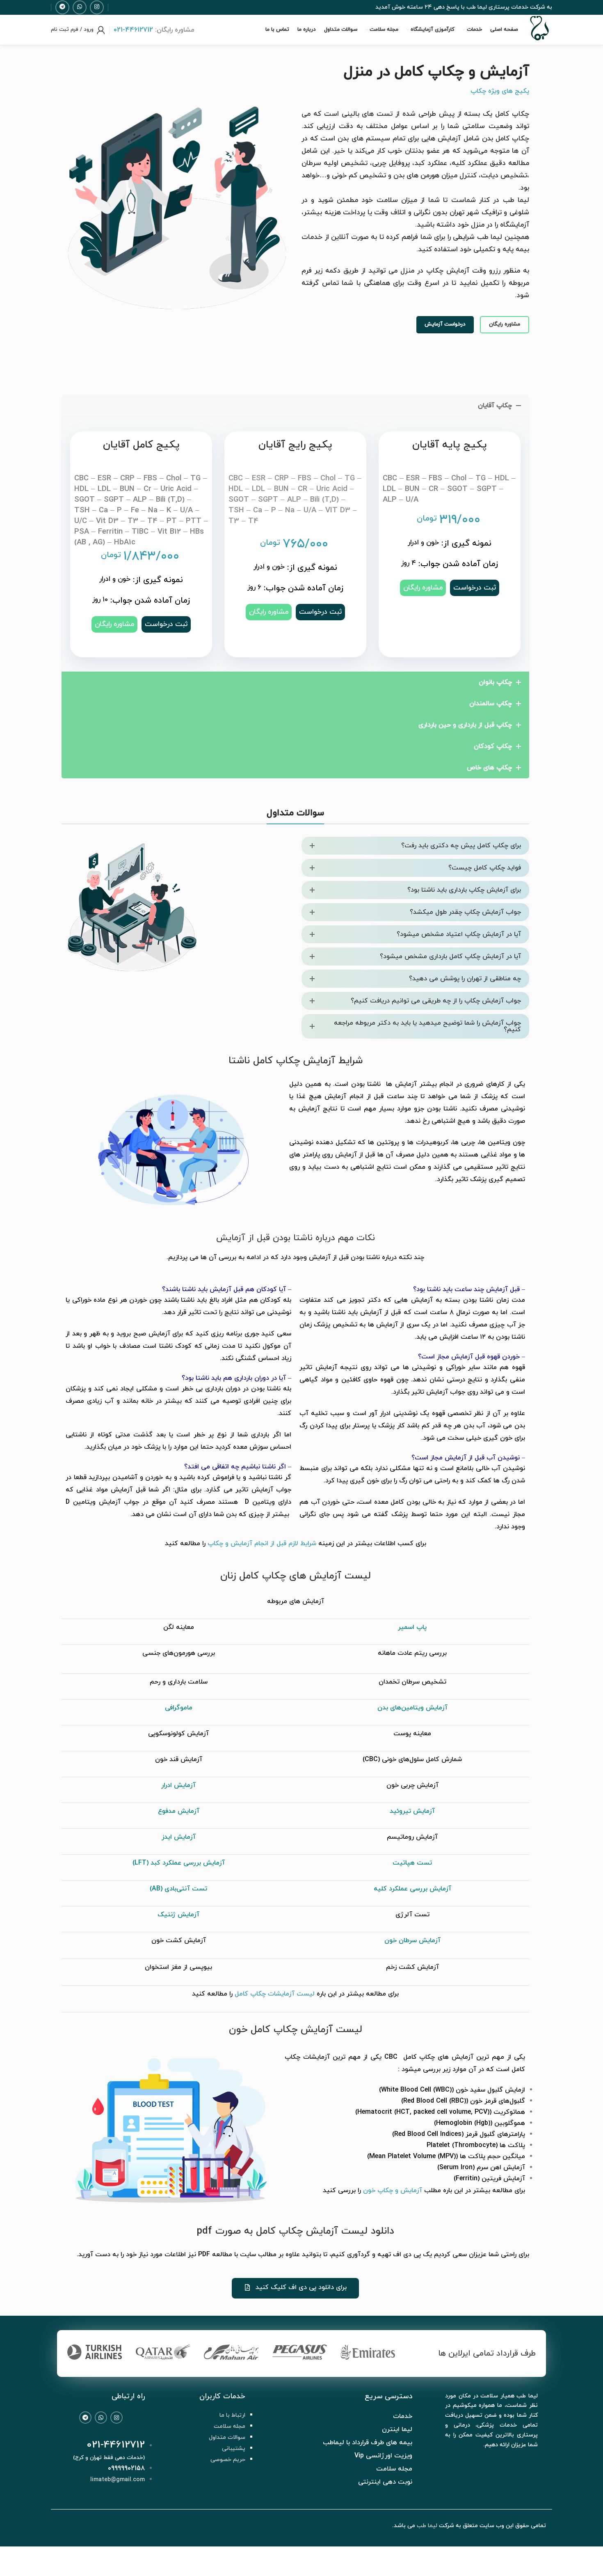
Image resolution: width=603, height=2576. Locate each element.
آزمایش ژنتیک (178, 1915)
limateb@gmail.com (118, 2480)
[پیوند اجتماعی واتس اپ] (80, 7)
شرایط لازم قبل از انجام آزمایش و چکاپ (262, 1544)
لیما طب (427, 2526)
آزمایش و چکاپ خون (393, 2191)
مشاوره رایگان (505, 324)
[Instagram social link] (116, 2418)
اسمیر (407, 1627)
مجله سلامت (230, 2426)
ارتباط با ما (232, 2415)
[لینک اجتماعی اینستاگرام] (97, 7)
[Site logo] (539, 41)
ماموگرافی (179, 1708)
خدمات (403, 2416)
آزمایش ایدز (179, 1837)
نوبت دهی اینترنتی (385, 2482)
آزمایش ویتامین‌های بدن (412, 1708)
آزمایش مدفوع (179, 1811)
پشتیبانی (234, 2449)
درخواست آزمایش (445, 324)
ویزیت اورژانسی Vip (383, 2456)
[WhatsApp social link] (101, 2418)
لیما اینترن (397, 2429)
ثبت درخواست (166, 624)
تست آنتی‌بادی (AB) (178, 1889)
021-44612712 (116, 2445)
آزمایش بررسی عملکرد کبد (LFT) (179, 1863)
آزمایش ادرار (178, 1785)
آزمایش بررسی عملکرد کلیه (412, 1889)
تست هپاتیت (412, 1863)
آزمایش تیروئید (412, 1811)
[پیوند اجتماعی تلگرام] (62, 7)
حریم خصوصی (228, 2460)
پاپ (421, 1627)
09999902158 (126, 2468)
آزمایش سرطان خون (412, 1941)
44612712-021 (133, 30)
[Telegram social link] (85, 2418)
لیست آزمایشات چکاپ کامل (275, 1994)
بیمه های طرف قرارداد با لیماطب (368, 2443)
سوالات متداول (227, 2437)
